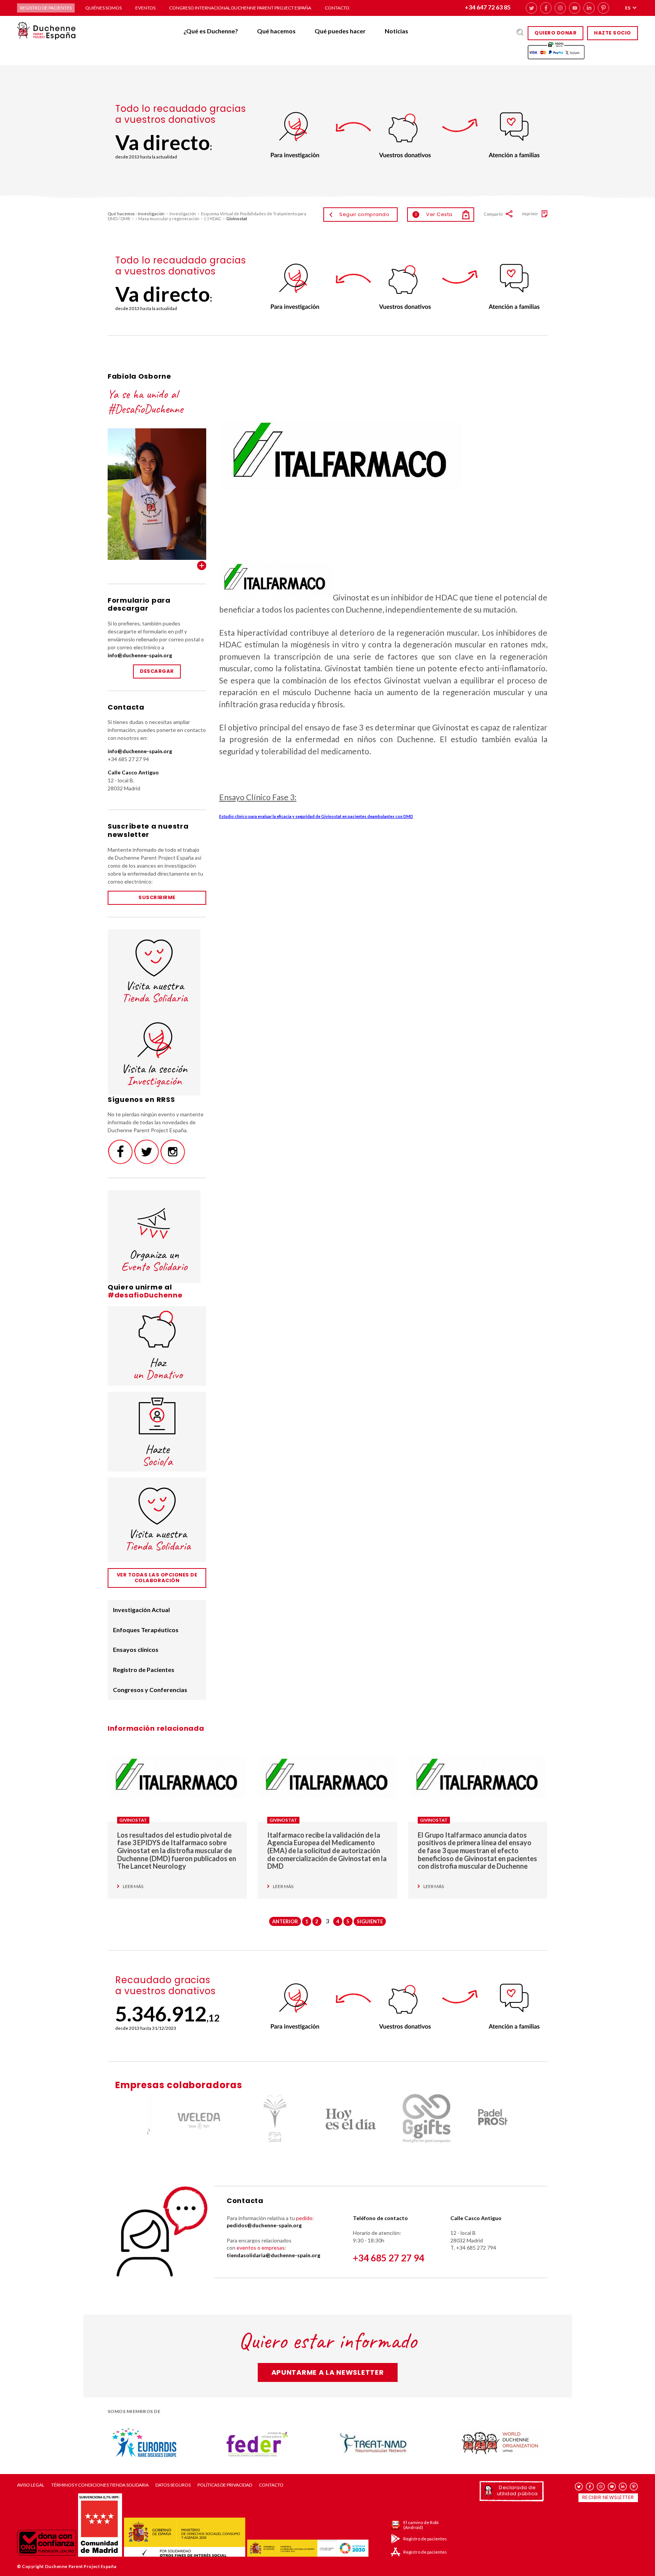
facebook (546, 8)
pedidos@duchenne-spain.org (264, 2225)
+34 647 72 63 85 (488, 7)
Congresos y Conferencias (150, 1690)
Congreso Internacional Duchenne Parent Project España (240, 8)
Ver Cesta (434, 214)
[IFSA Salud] (252, 2119)
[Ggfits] (403, 2119)
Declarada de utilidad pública (517, 2491)
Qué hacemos (276, 31)
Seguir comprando (364, 214)
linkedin (589, 8)
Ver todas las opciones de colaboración (157, 1578)
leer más (133, 1887)
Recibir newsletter (608, 2497)
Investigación (183, 214)
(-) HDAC (213, 219)
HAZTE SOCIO (613, 33)
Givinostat (133, 1820)
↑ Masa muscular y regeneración (167, 219)
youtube (575, 8)
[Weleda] (176, 2119)
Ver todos (202, 566)
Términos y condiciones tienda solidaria (100, 2485)
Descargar (157, 671)
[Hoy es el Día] (327, 2119)
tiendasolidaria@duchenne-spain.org (273, 2255)
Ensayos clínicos (136, 1649)
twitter (531, 8)
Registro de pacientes (46, 8)
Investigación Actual (141, 1610)
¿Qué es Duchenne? (211, 31)
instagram (560, 8)
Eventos (145, 8)
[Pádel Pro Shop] (479, 2119)
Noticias (396, 31)
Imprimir (530, 214)
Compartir (494, 214)
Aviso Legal (31, 2485)
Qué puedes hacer (340, 31)
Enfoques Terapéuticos (146, 1630)
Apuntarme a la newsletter (328, 2372)
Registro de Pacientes (144, 1670)
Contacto (337, 8)
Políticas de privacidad (225, 2485)
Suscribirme (157, 897)
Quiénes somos (103, 8)
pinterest (603, 8)
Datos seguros (173, 2485)
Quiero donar (555, 33)
